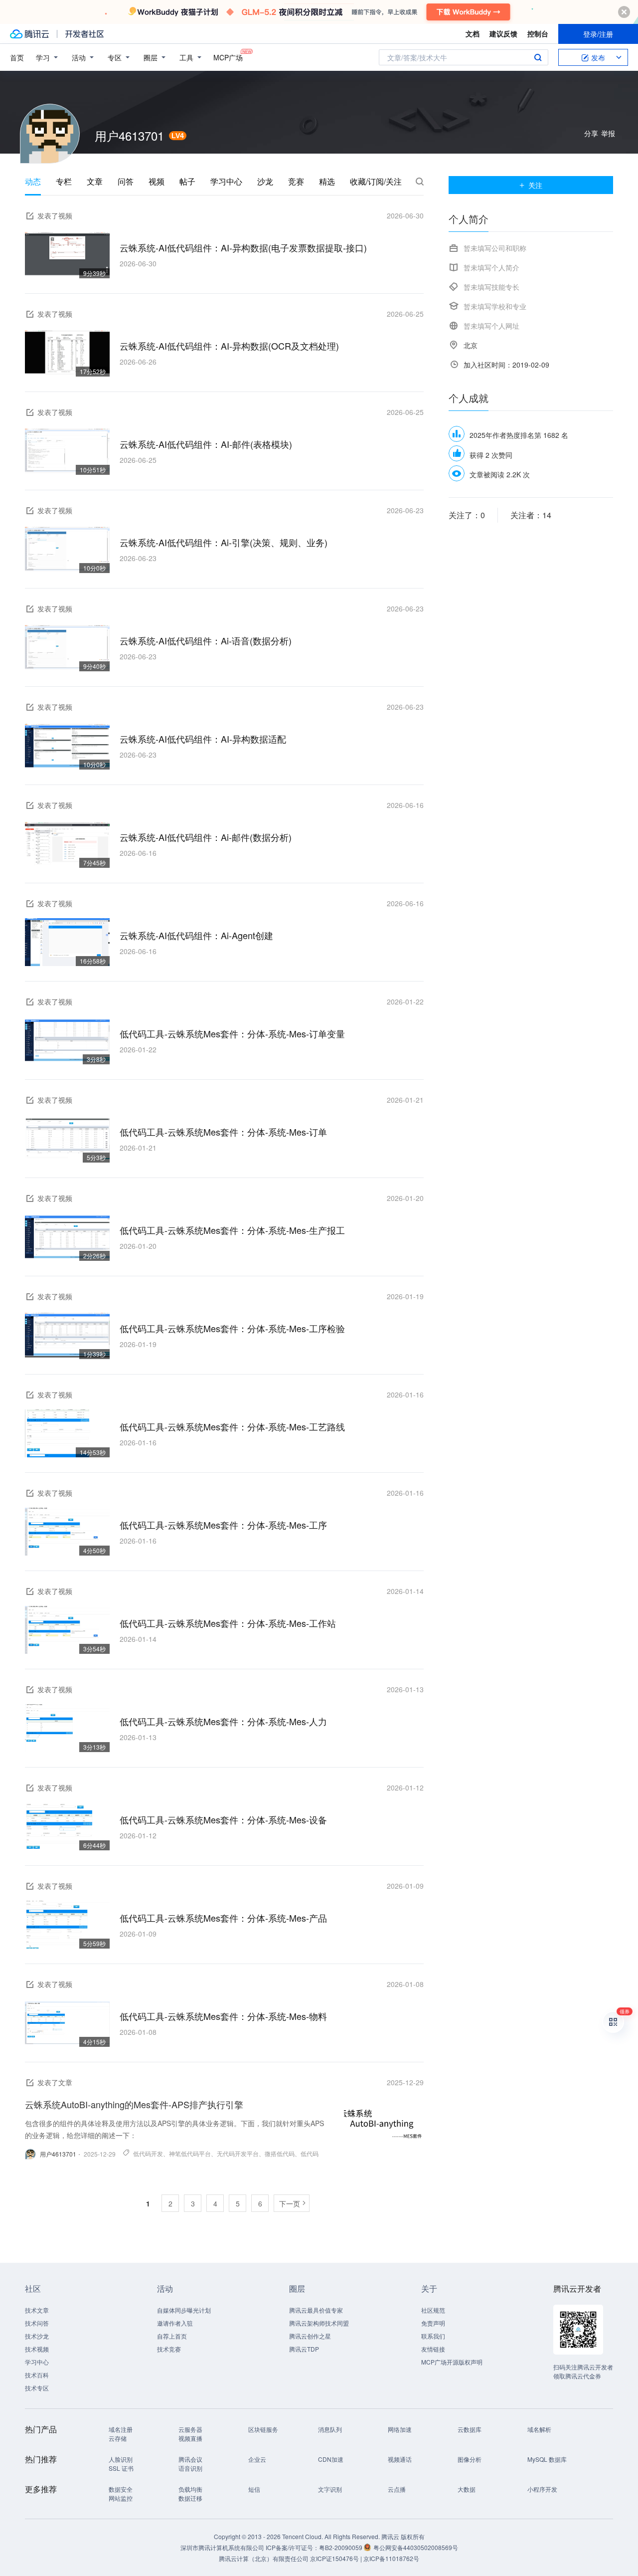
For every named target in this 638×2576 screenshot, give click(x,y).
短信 (254, 2489)
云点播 (397, 2489)
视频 (157, 182)
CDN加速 (331, 2459)
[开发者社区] (84, 34)
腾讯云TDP (304, 2349)
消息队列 (330, 2429)
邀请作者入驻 (175, 2323)
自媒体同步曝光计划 (184, 2310)
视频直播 (190, 2438)
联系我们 (433, 2336)
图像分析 (470, 2459)
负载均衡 (190, 2489)
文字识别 (330, 2489)
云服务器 (190, 2429)
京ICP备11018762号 (391, 2558)
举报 (608, 133)
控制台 (538, 33)
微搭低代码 (280, 2153)
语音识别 (190, 2468)
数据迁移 (190, 2498)
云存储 (118, 2438)
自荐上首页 (172, 2336)
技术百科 (37, 2375)
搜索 (538, 57)
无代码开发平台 (238, 2153)
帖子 (187, 182)
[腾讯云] (29, 34)
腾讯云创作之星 (310, 2336)
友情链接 (433, 2349)
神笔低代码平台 (190, 2153)
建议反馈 (503, 33)
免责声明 (433, 2323)
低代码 (310, 2153)
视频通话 (400, 2459)
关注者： (531, 515)
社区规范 (433, 2310)
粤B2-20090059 (341, 2547)
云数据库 (470, 2429)
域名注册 (121, 2429)
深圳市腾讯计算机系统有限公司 (222, 2547)
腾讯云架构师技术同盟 (319, 2323)
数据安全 (121, 2489)
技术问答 (37, 2323)
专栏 (64, 182)
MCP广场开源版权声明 (452, 2362)
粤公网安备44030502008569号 (416, 2547)
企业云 (257, 2459)
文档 (473, 33)
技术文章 (37, 2310)
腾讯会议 (190, 2459)
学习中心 (226, 182)
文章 (95, 182)
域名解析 (539, 2429)
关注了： (467, 515)
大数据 (467, 2489)
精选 (327, 182)
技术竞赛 (169, 2349)
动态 (33, 182)
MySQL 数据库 (547, 2459)
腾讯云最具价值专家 (316, 2310)
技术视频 (37, 2349)
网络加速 (400, 2429)
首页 (17, 57)
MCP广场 (228, 57)
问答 (126, 182)
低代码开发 (148, 2153)
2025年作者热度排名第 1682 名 (519, 435)
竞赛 (296, 182)
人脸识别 (121, 2459)
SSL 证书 (121, 2468)
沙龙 (265, 182)
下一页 (290, 2203)
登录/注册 (598, 34)
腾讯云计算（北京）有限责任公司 (264, 2558)
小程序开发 (542, 2489)
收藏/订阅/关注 (376, 182)
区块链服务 (263, 2429)
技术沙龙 (37, 2336)
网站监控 (121, 2498)
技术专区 (37, 2388)
